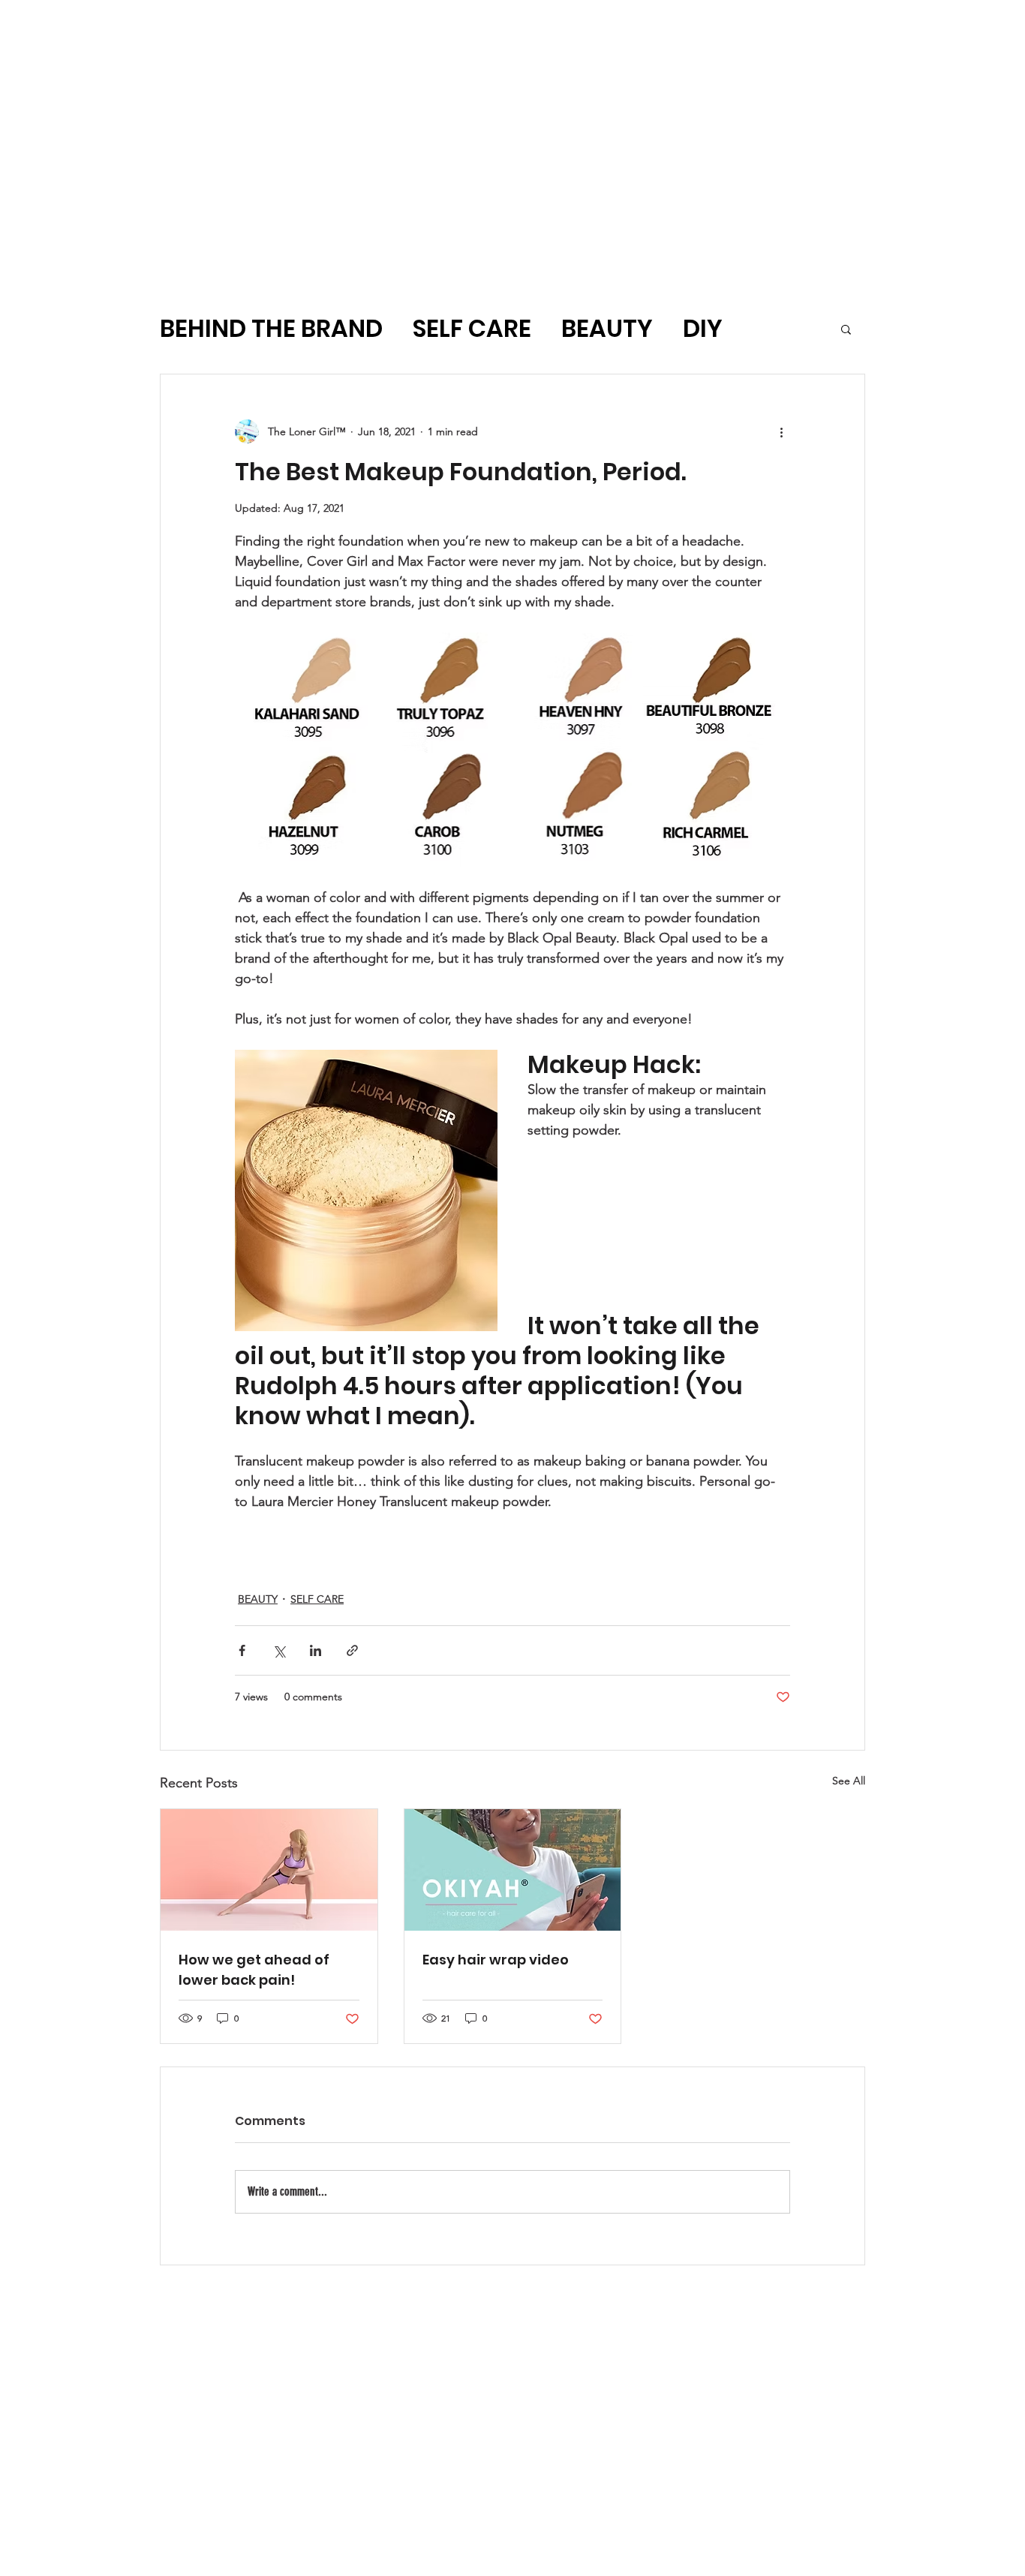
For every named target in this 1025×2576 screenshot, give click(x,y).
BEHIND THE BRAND (271, 329)
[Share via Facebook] (242, 1650)
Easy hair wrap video (496, 1960)
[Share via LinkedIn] (316, 1650)
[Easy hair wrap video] (513, 1870)
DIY (703, 329)
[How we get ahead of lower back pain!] (269, 1870)
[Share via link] (352, 1650)
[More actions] (781, 431)
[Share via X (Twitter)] (279, 1650)
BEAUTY (607, 329)
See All (849, 1781)
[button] (846, 329)
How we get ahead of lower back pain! (254, 1970)
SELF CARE (472, 329)
